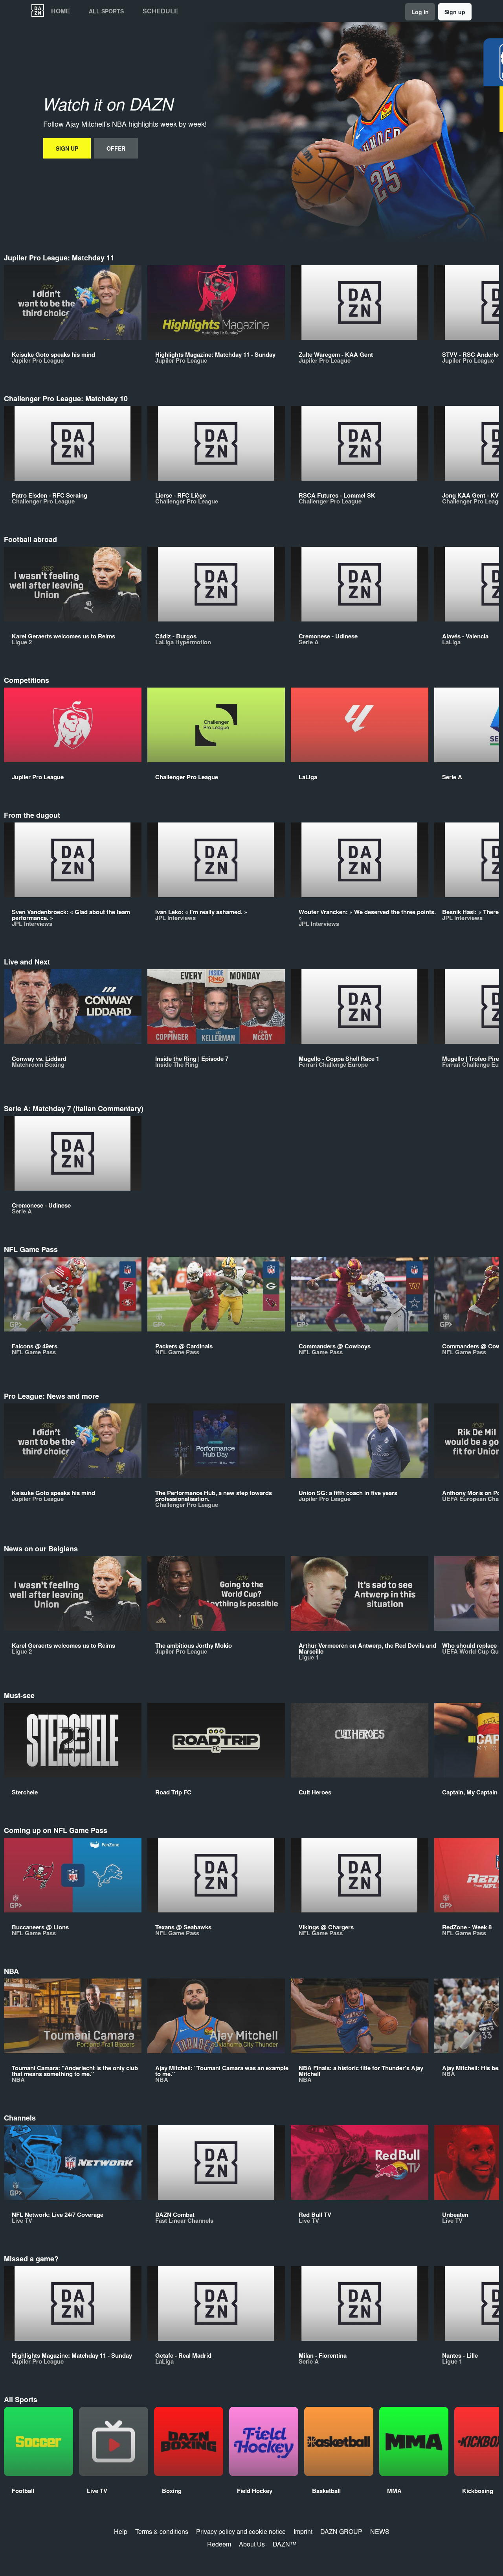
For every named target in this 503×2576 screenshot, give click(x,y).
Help (121, 2531)
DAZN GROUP (341, 2531)
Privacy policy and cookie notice (241, 2531)
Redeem (219, 2544)
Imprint (303, 2531)
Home (61, 11)
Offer (116, 148)
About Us (252, 2544)
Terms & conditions (162, 2531)
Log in (420, 12)
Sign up (455, 12)
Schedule (161, 11)
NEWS (380, 2531)
